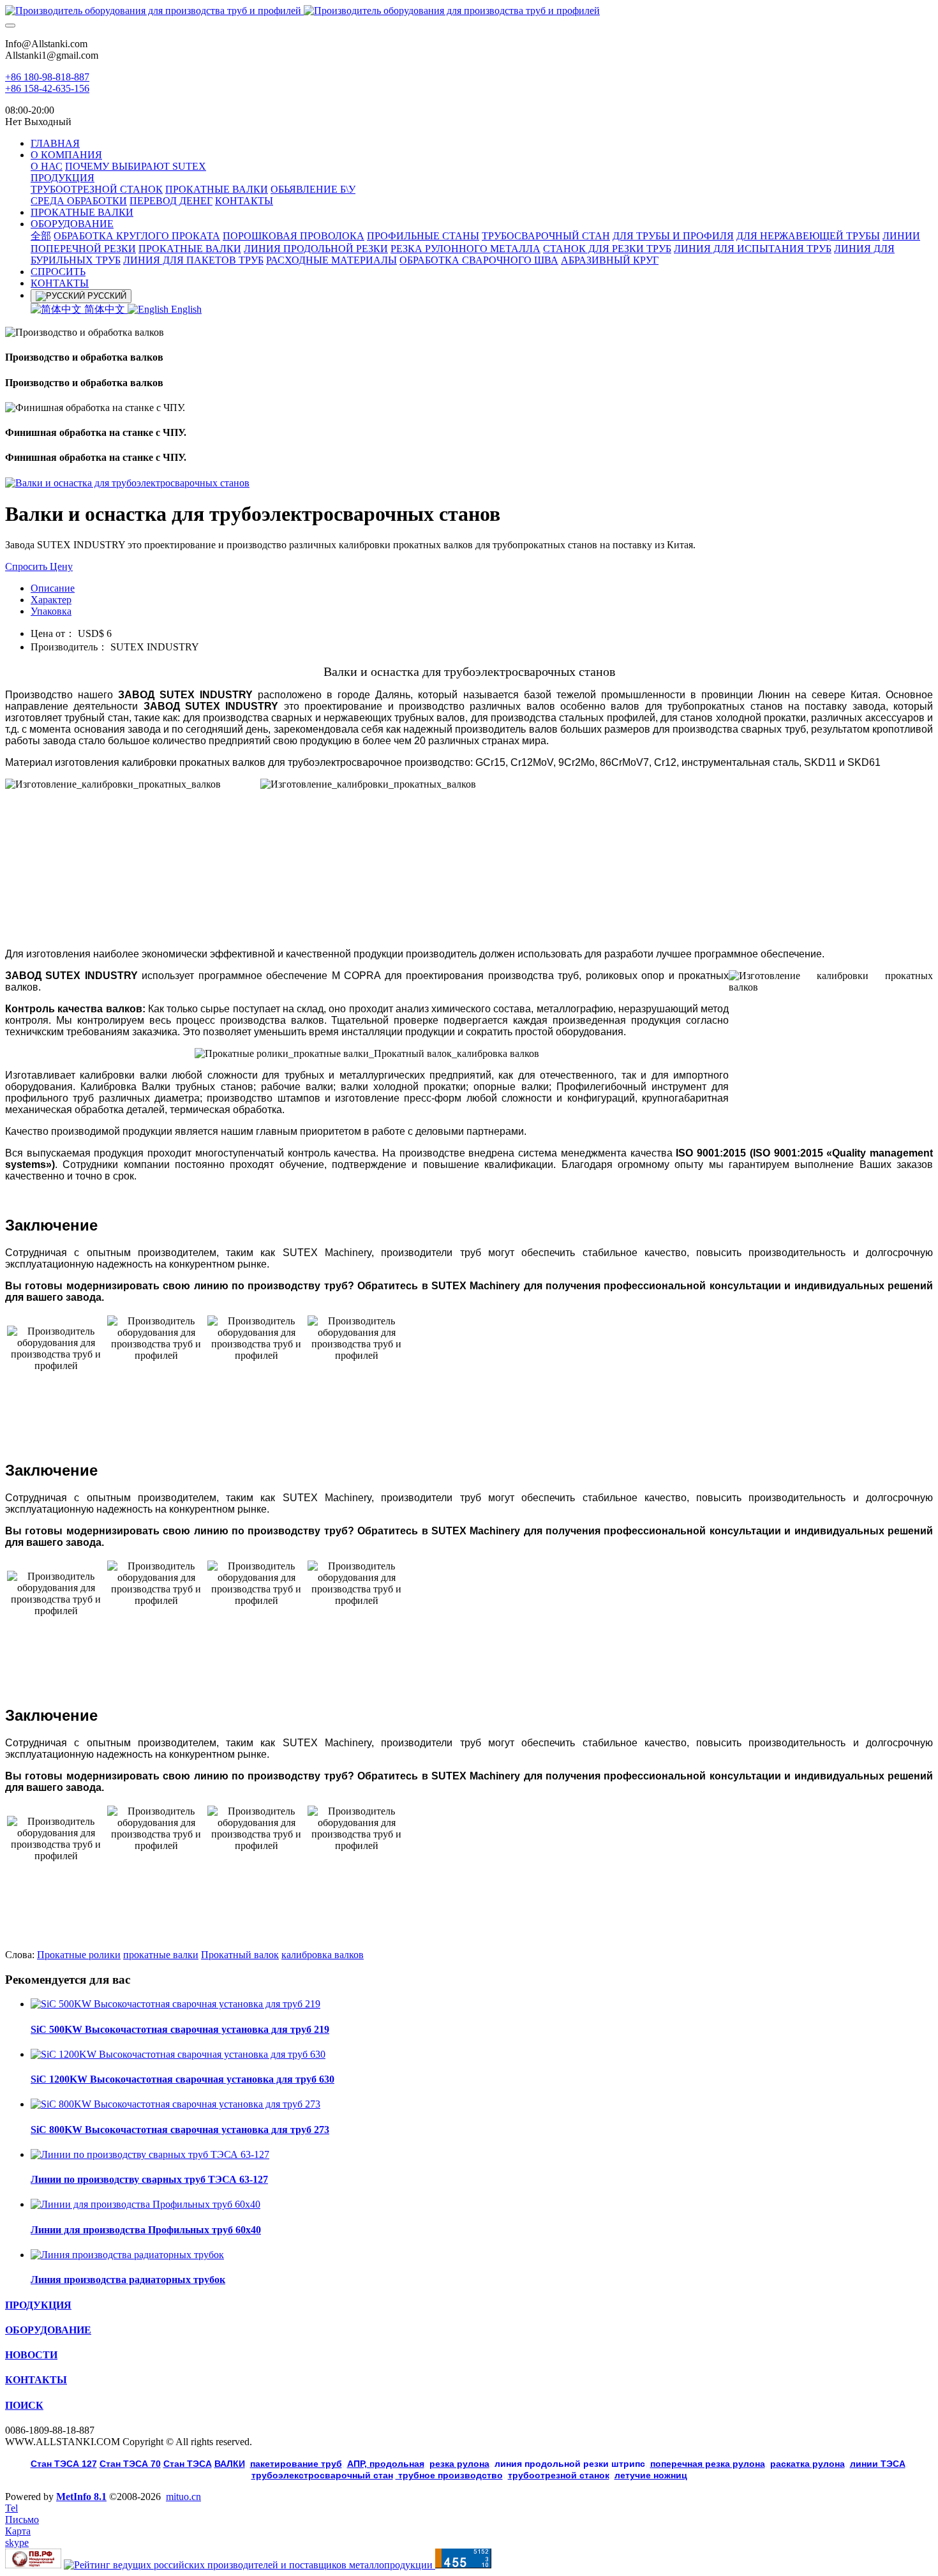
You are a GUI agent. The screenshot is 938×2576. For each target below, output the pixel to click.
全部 (41, 236)
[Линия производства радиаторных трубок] (127, 2255)
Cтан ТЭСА (188, 2464)
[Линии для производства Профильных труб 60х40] (145, 2204)
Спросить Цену (39, 566)
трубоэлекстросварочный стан (322, 2475)
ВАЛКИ (230, 2464)
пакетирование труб (296, 2464)
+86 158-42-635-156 (47, 88)
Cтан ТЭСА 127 (64, 2464)
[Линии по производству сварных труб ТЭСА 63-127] (150, 2154)
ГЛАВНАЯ (55, 143)
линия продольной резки (570, 2464)
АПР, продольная (386, 2464)
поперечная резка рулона (708, 2464)
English (185, 309)
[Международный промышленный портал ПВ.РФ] (33, 2565)
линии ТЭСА (878, 2464)
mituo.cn (183, 2497)
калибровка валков (323, 1955)
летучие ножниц (651, 2475)
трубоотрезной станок (559, 2475)
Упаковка (51, 611)
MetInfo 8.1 (81, 2497)
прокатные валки (161, 1955)
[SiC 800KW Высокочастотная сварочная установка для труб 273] (175, 2104)
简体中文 (105, 309)
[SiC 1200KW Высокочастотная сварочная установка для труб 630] (178, 2054)
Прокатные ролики (79, 1955)
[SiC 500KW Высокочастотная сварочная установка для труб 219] (175, 2004)
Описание (53, 588)
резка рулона (459, 2464)
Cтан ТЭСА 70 (130, 2464)
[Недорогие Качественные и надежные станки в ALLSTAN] (469, 11)
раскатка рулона (808, 2464)
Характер (51, 600)
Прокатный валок (240, 1955)
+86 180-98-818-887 (47, 77)
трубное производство (449, 2475)
